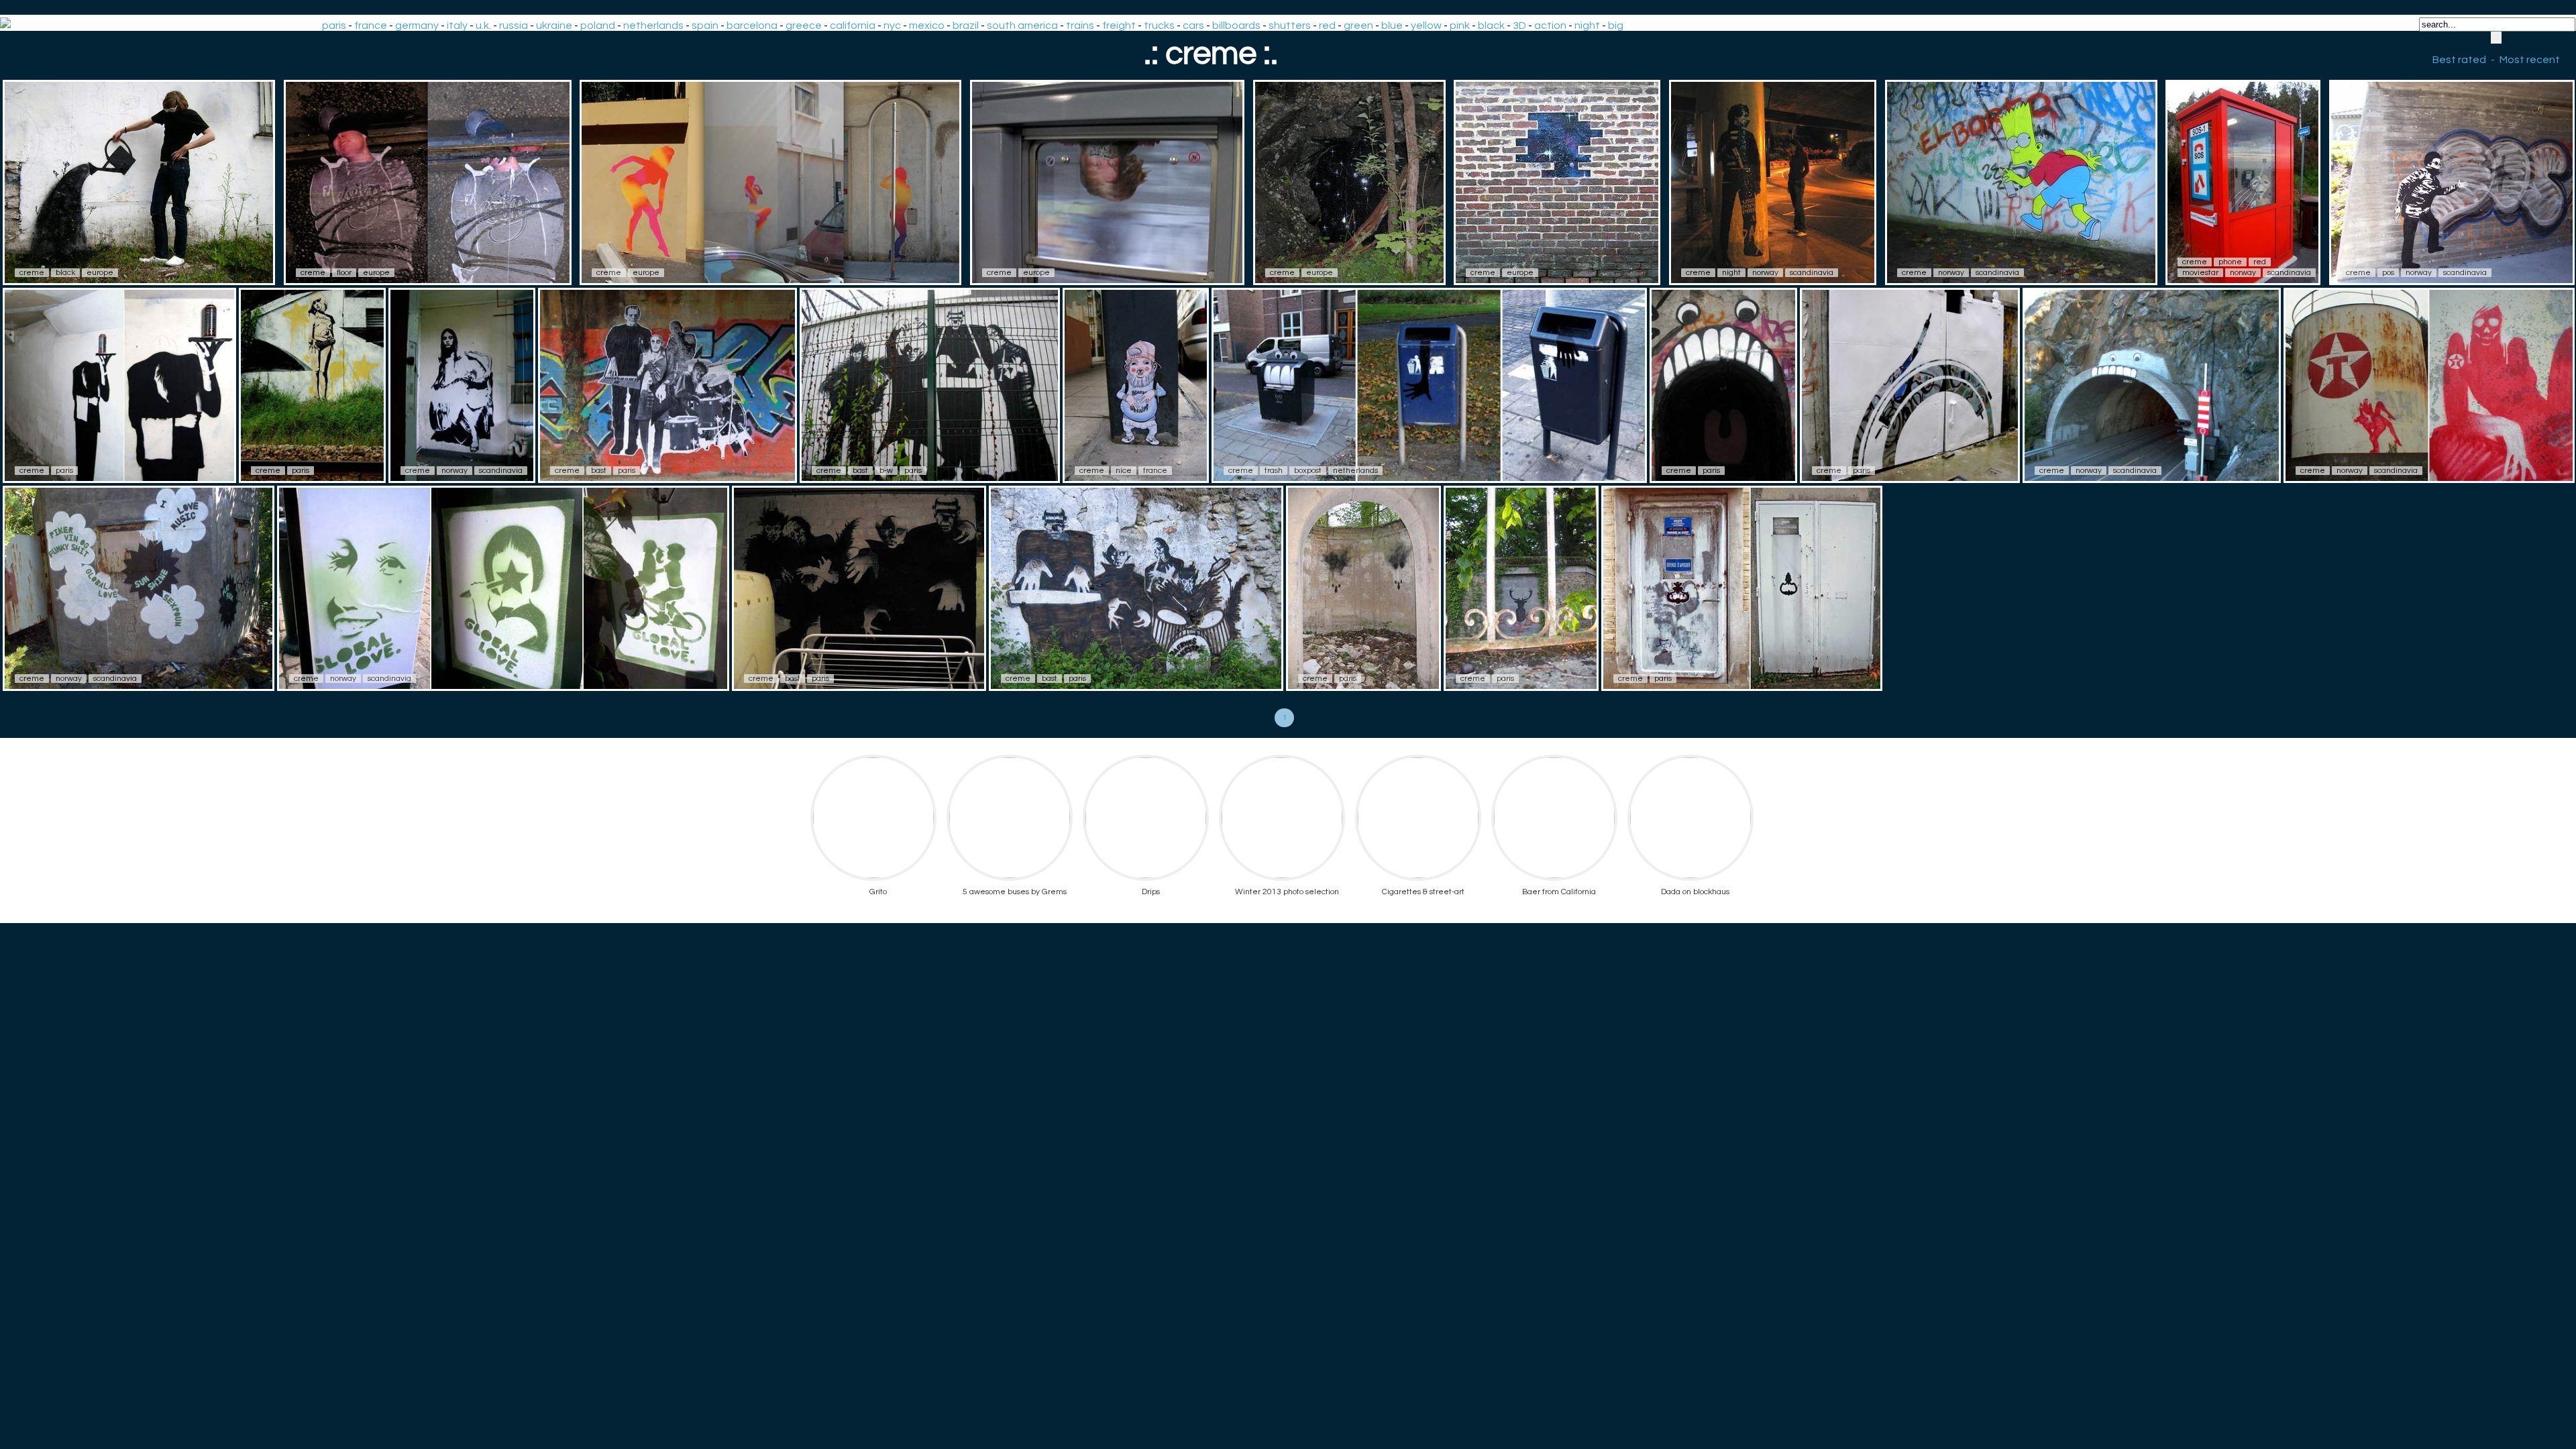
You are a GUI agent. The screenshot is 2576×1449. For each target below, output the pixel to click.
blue (1392, 25)
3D (1519, 25)
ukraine (554, 25)
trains (1080, 25)
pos (2388, 273)
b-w (886, 471)
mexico (927, 25)
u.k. (483, 25)
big (1616, 25)
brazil (966, 25)
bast (599, 471)
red (1327, 25)
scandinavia (1812, 273)
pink (1460, 25)
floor (344, 273)
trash (1274, 471)
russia (514, 25)
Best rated (2459, 60)
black (1491, 25)
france (371, 25)
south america (1022, 25)
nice (1124, 471)
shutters (1290, 25)
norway (1765, 273)
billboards (1236, 25)
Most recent (2530, 60)
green (1358, 25)
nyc (892, 25)
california (853, 25)
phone (2230, 262)
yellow (1426, 25)
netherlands (653, 25)
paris (334, 25)
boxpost (1308, 471)
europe (100, 273)
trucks (1159, 25)
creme (32, 273)
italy (457, 25)
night (1587, 25)
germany (417, 25)
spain (705, 25)
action (1550, 25)
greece (804, 25)
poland (598, 25)
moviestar (2200, 273)
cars (1193, 25)
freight (1119, 25)
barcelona (752, 25)
